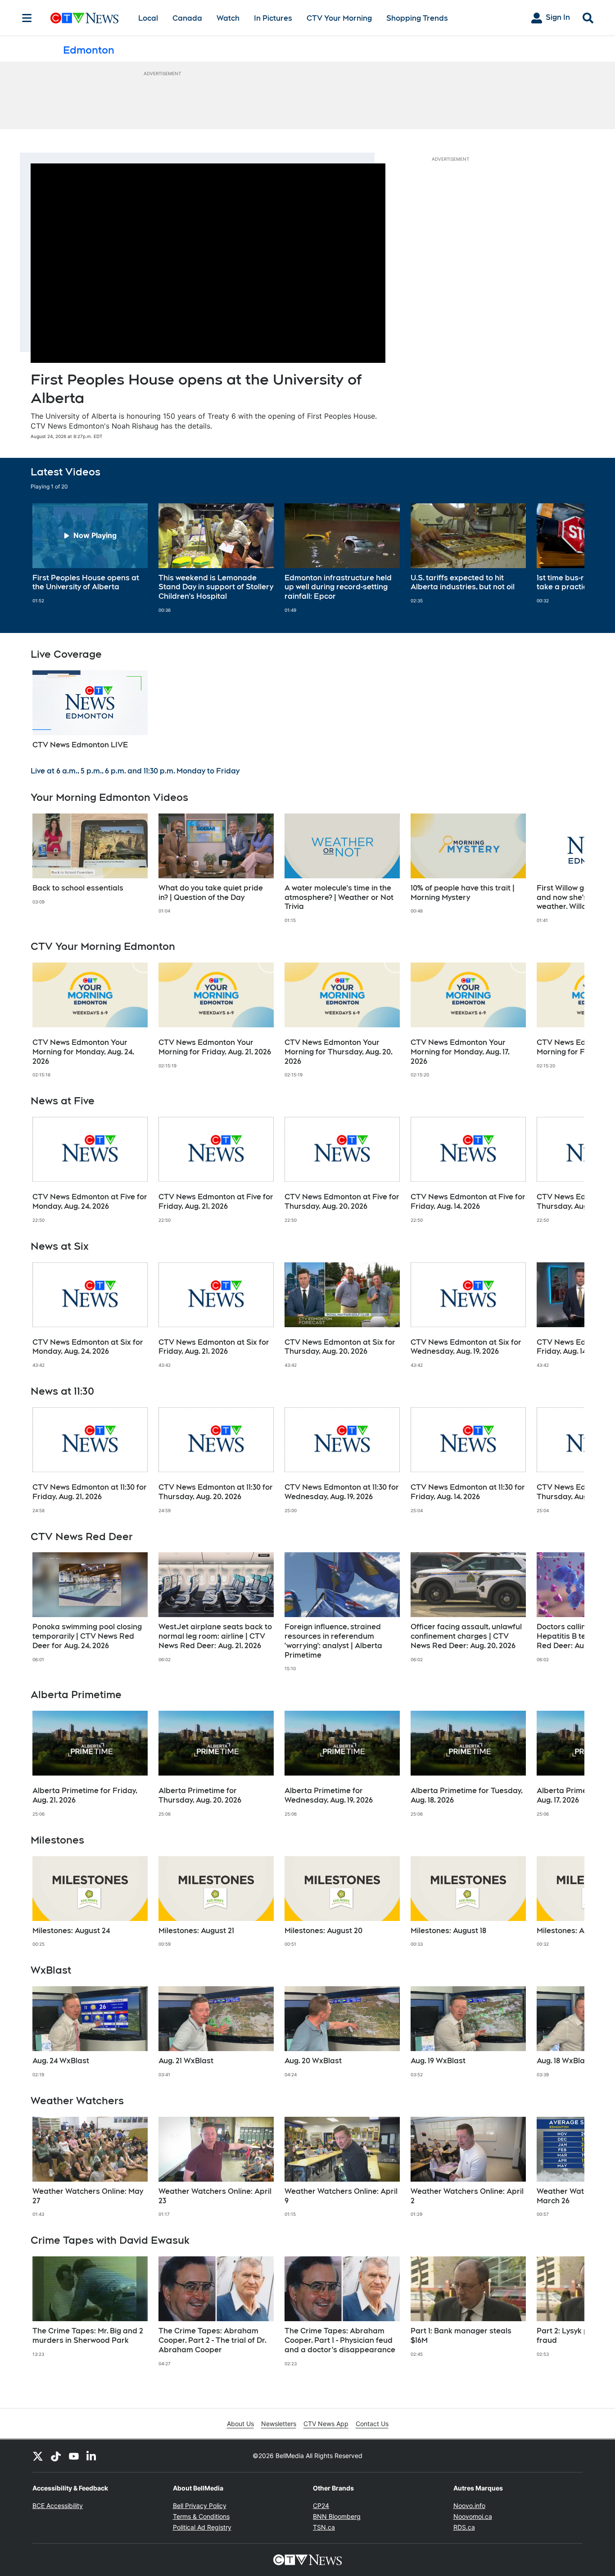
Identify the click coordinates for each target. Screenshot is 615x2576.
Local (148, 18)
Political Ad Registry (202, 2527)
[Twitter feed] (38, 2456)
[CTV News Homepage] (84, 18)
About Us (240, 2424)
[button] (566, 558)
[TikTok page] (56, 2456)
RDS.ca (464, 2527)
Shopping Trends (417, 18)
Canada (187, 18)
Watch (228, 18)
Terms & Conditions (201, 2516)
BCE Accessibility (58, 2506)
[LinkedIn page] (92, 2456)
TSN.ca (324, 2527)
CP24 (321, 2506)
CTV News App (326, 2424)
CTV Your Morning (339, 18)
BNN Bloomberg (337, 2516)
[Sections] (27, 18)
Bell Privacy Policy (200, 2506)
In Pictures (273, 18)
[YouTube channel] (74, 2456)
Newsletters (279, 2424)
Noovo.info (469, 2506)
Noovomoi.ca (473, 2516)
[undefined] (90, 554)
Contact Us (372, 2424)
